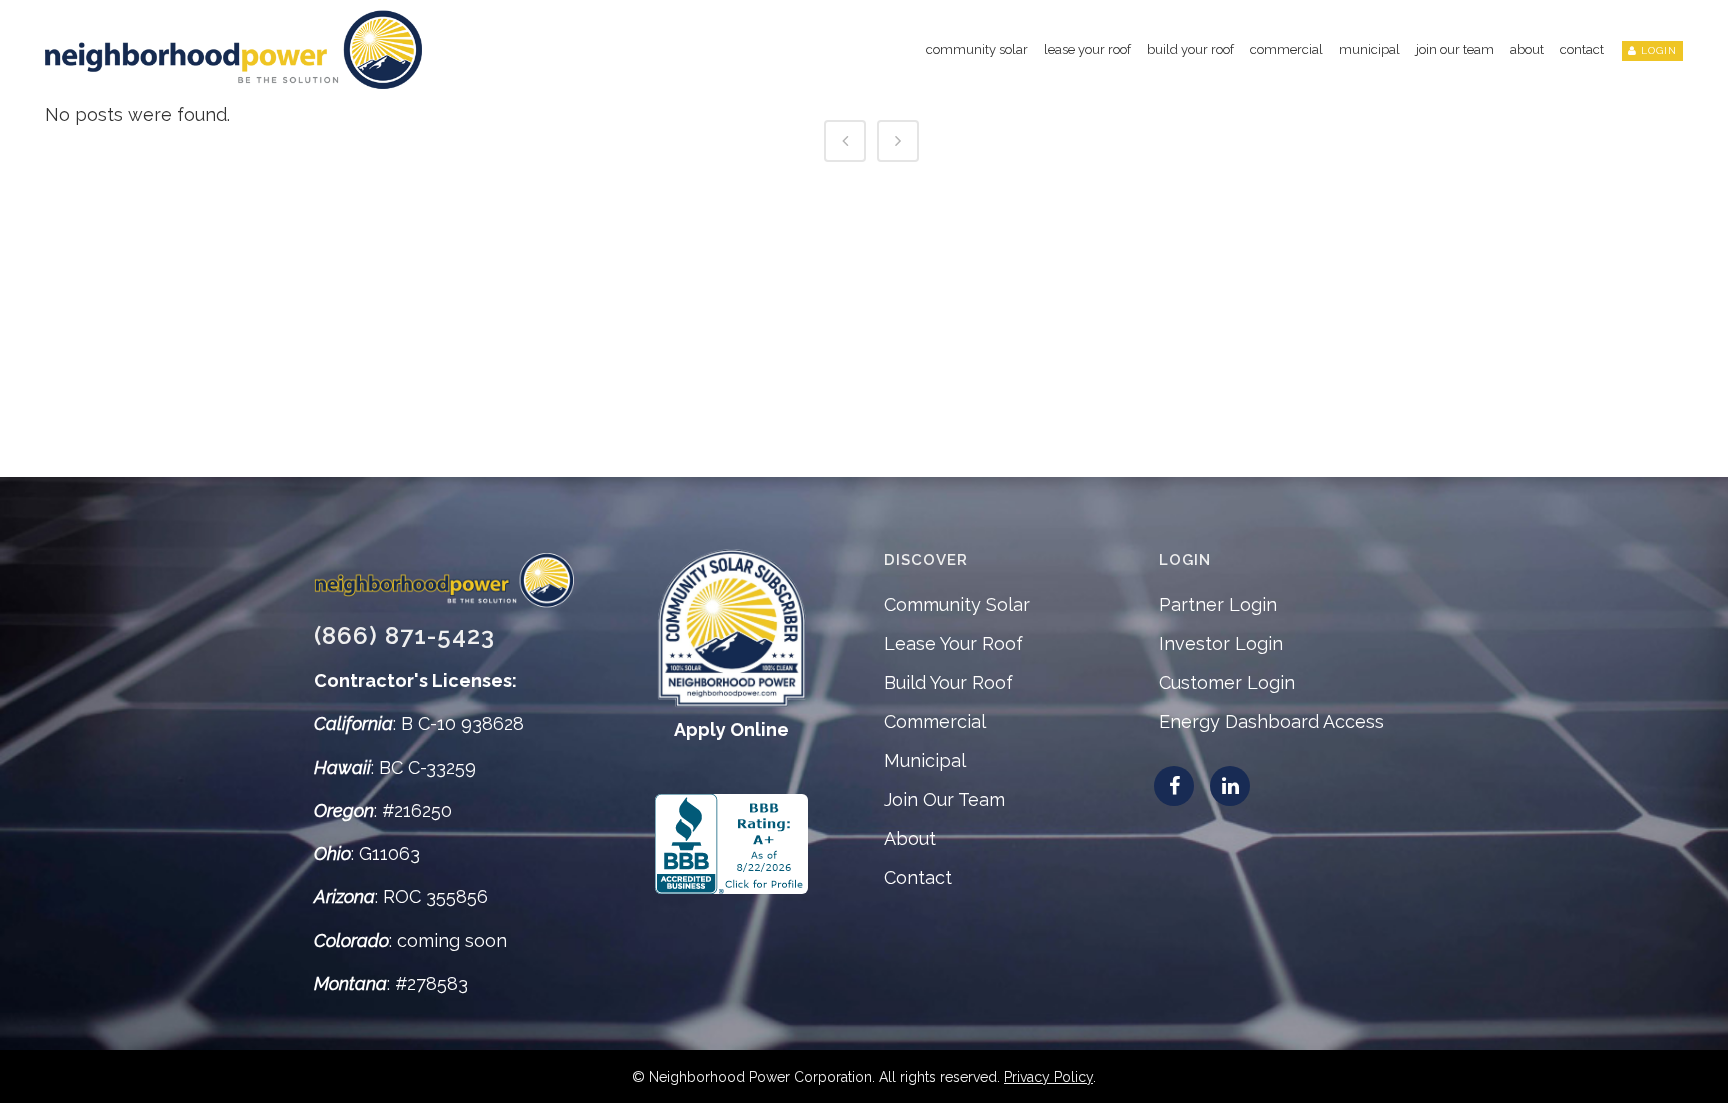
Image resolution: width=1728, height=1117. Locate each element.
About (910, 838)
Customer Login (1227, 682)
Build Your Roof (948, 682)
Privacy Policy (1048, 1077)
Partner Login (1218, 604)
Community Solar (957, 604)
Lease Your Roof (953, 643)
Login (1659, 50)
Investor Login (1221, 643)
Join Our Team (944, 799)
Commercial (935, 721)
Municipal (925, 760)
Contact (918, 877)
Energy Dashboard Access (1271, 721)
